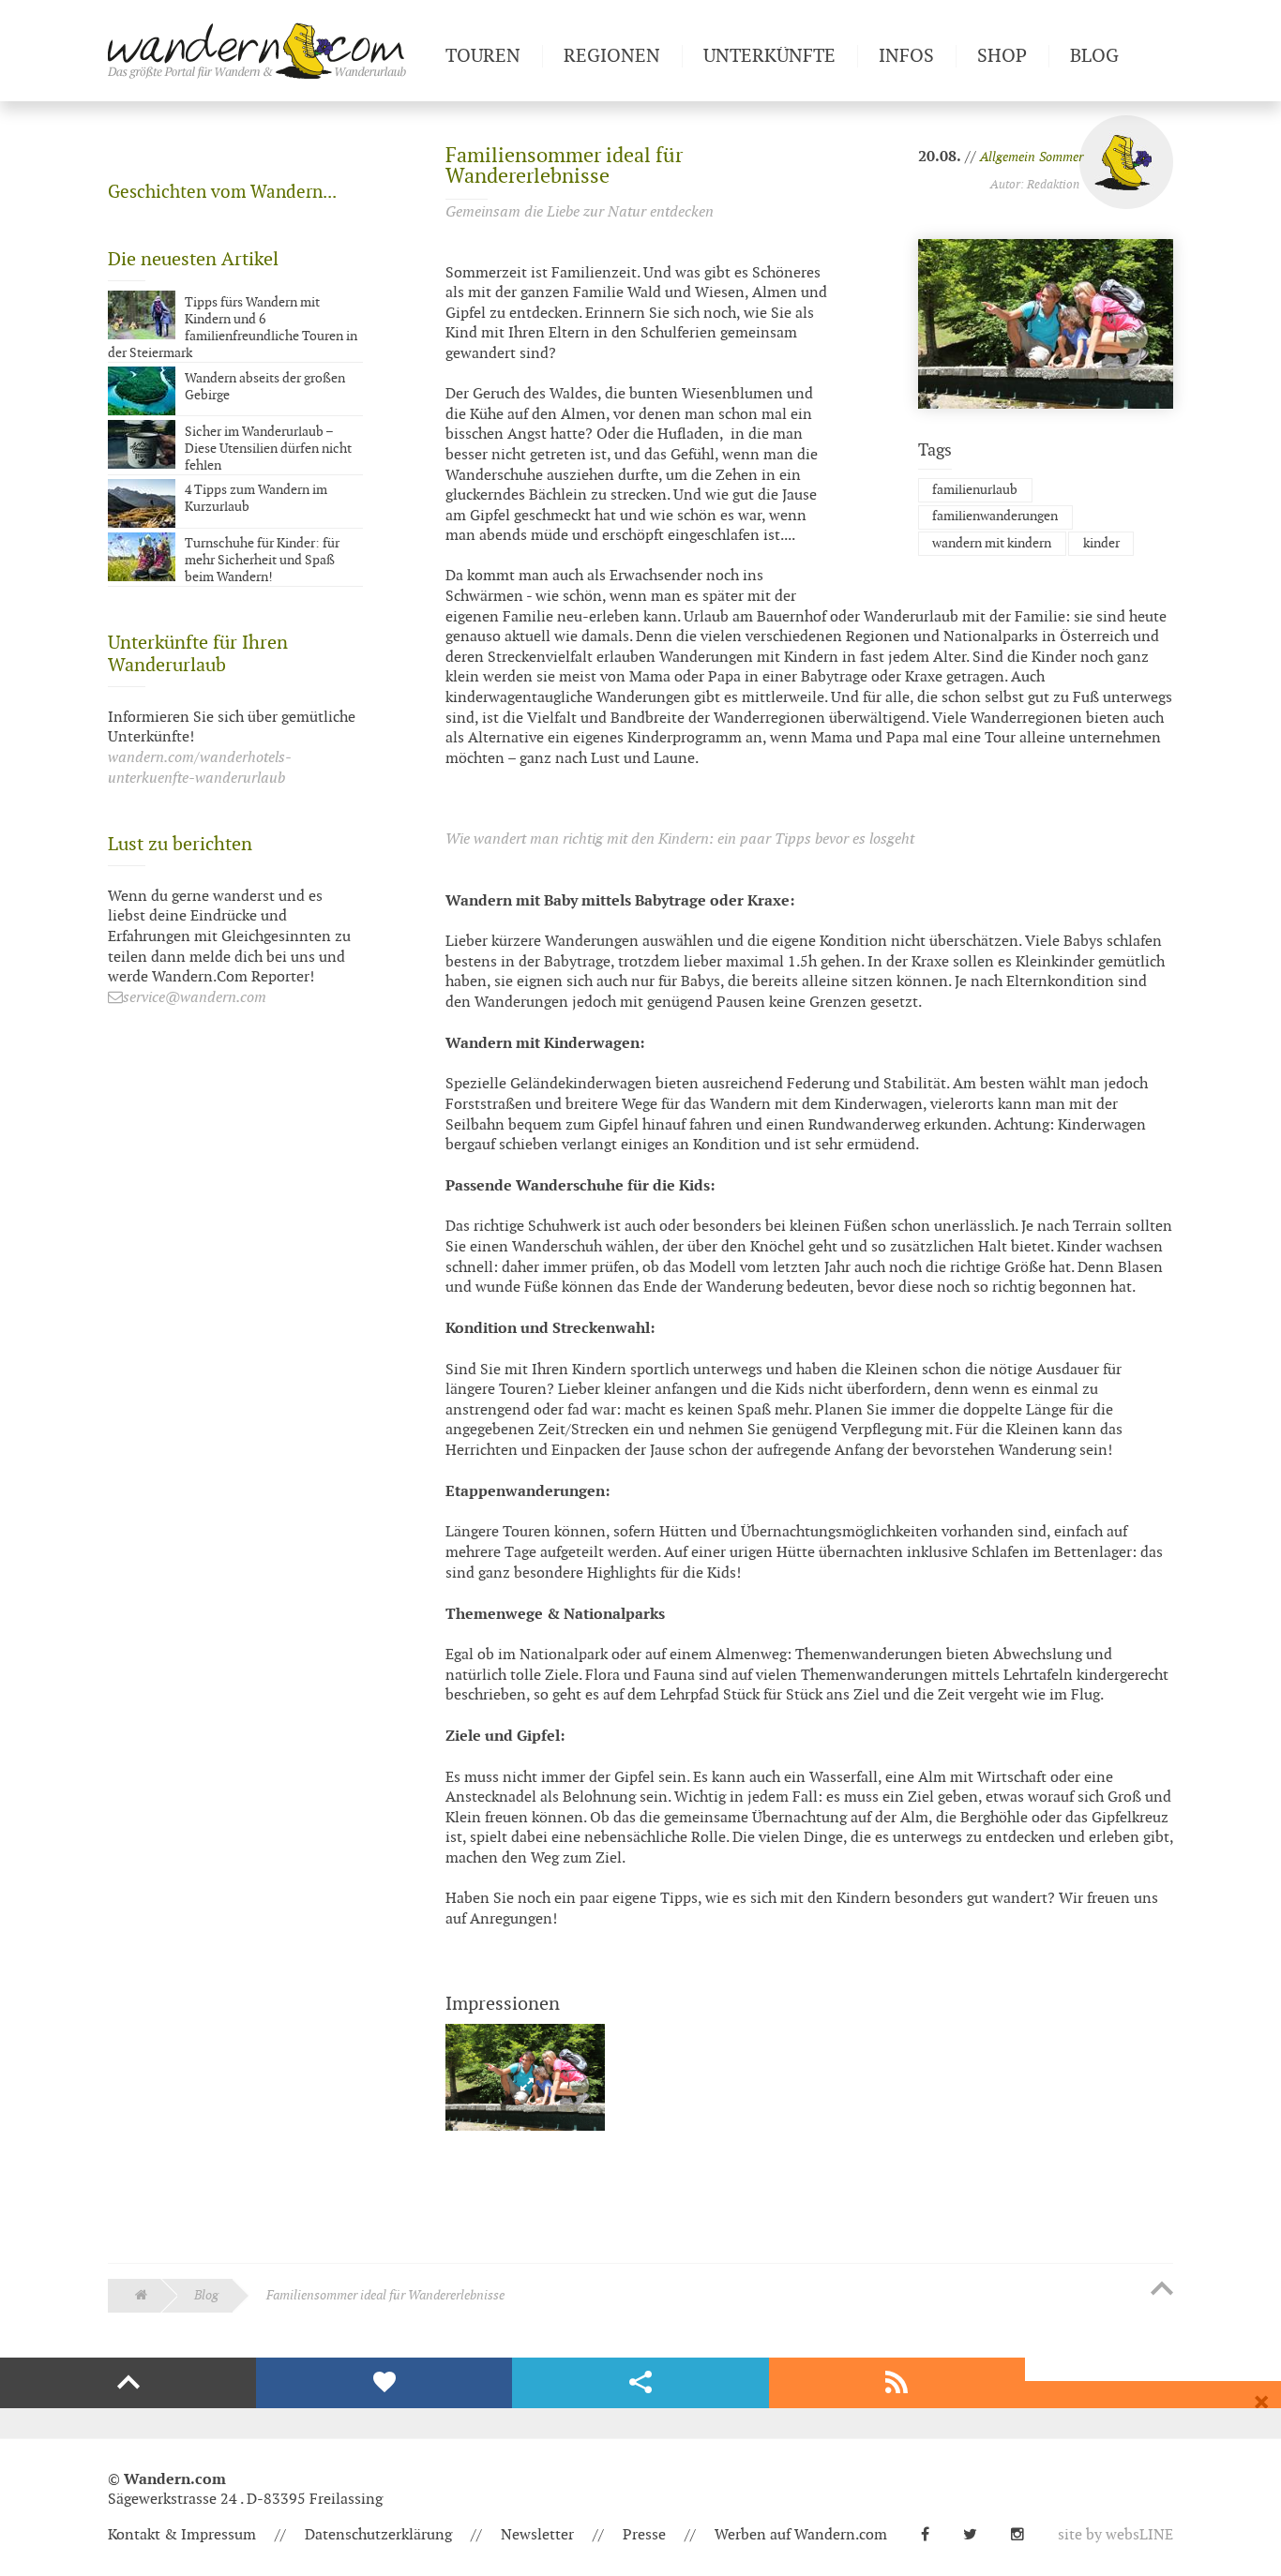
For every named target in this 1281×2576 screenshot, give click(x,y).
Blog (206, 2295)
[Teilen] (640, 2383)
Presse (644, 2535)
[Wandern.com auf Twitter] (978, 2535)
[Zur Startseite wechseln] (269, 51)
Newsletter (537, 2535)
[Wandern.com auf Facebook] (933, 2535)
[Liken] (384, 2383)
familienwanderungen (995, 516)
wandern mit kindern (992, 543)
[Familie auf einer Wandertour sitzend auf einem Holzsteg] (525, 2082)
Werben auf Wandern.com (801, 2535)
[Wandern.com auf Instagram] (1025, 2535)
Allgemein (1008, 157)
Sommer (1061, 157)
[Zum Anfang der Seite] (1162, 2290)
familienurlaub (975, 490)
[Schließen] (1261, 2403)
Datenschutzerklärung (378, 2535)
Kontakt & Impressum (182, 2535)
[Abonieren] (897, 2383)
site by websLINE (1115, 2535)
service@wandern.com (195, 998)
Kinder (1101, 543)
